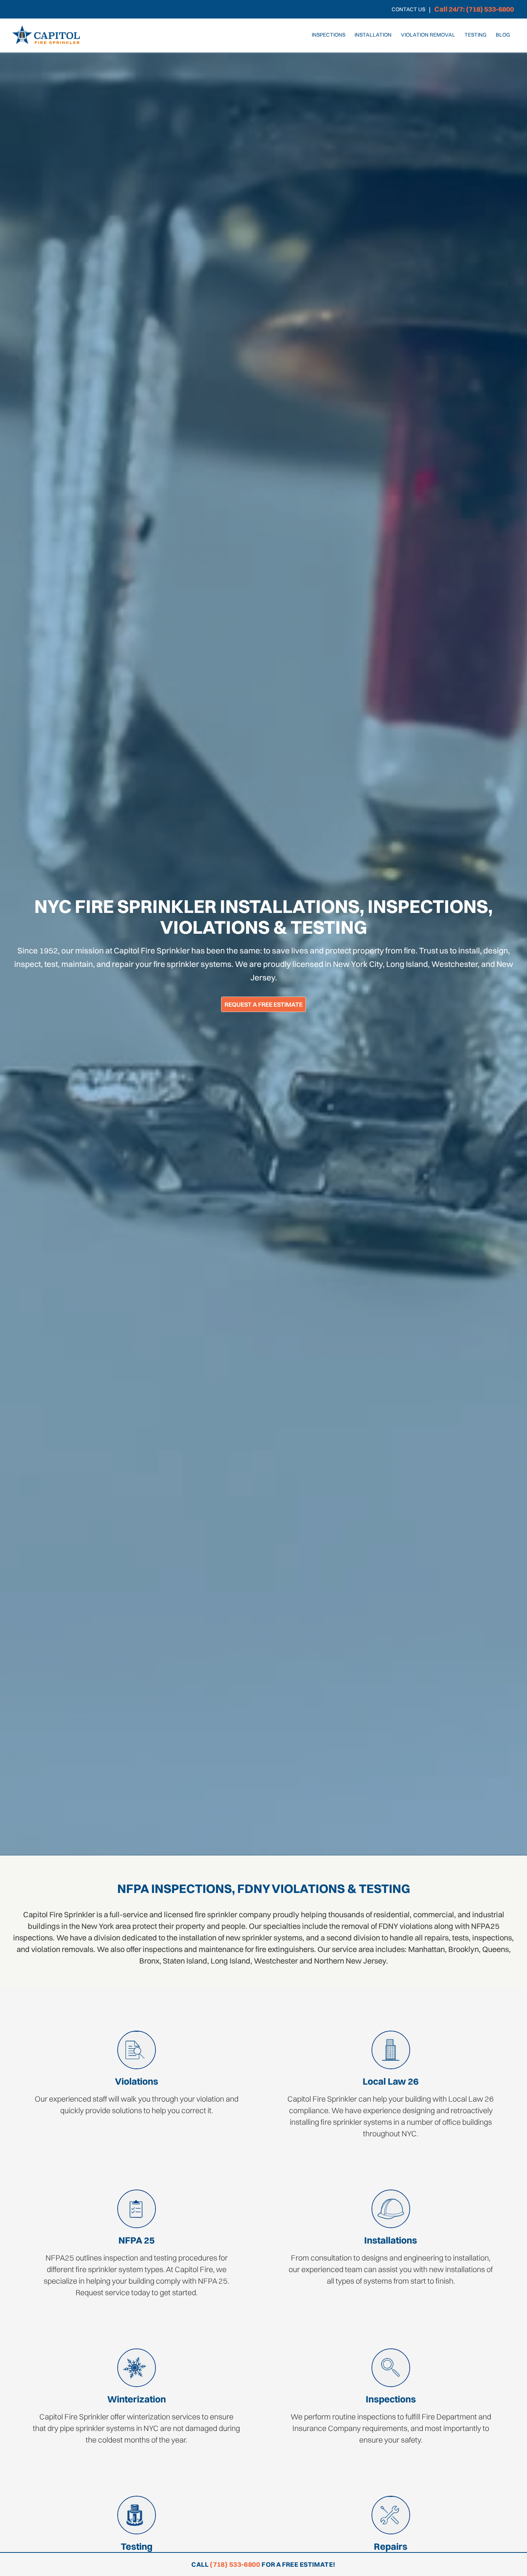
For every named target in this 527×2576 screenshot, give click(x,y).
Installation (373, 35)
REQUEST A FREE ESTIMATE (263, 1004)
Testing (475, 35)
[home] (46, 35)
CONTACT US (408, 9)
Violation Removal (428, 35)
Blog (503, 35)
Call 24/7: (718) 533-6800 (474, 9)
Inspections (329, 35)
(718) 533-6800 (235, 2564)
